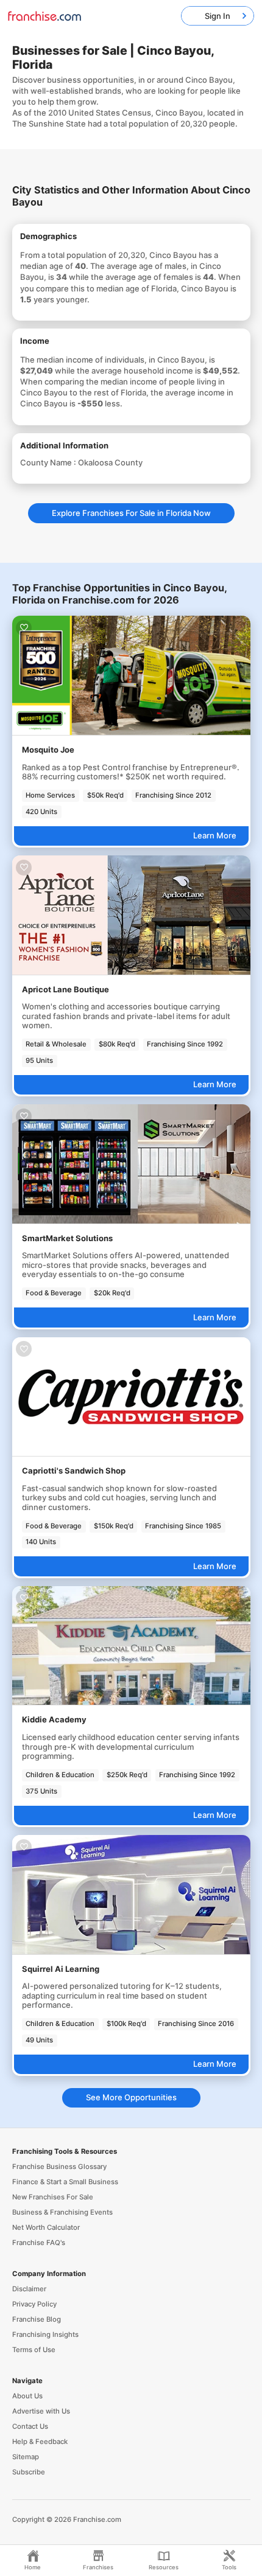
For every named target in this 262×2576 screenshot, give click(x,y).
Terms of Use (34, 2350)
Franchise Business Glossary (59, 2167)
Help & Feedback (40, 2442)
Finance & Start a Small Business (65, 2182)
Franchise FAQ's (39, 2243)
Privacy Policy (34, 2304)
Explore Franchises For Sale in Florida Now (131, 513)
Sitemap (26, 2457)
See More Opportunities (131, 2097)
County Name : (49, 462)
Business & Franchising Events (62, 2212)
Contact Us (30, 2426)
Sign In (218, 16)
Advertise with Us (41, 2411)
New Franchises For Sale (53, 2197)
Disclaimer (29, 2289)
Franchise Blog (37, 2319)
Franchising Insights (45, 2334)
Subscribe (29, 2472)
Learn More (215, 835)
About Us (27, 2396)
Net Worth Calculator (46, 2227)
